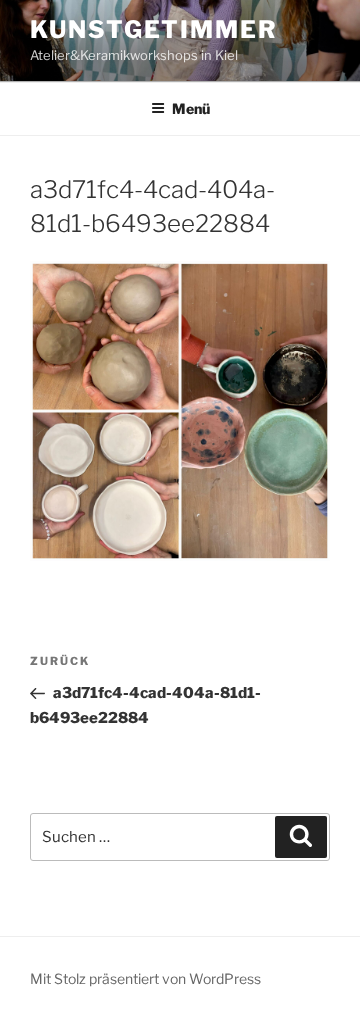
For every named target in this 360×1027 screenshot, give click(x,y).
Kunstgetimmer (154, 29)
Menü (191, 108)
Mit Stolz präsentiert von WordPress (145, 978)
